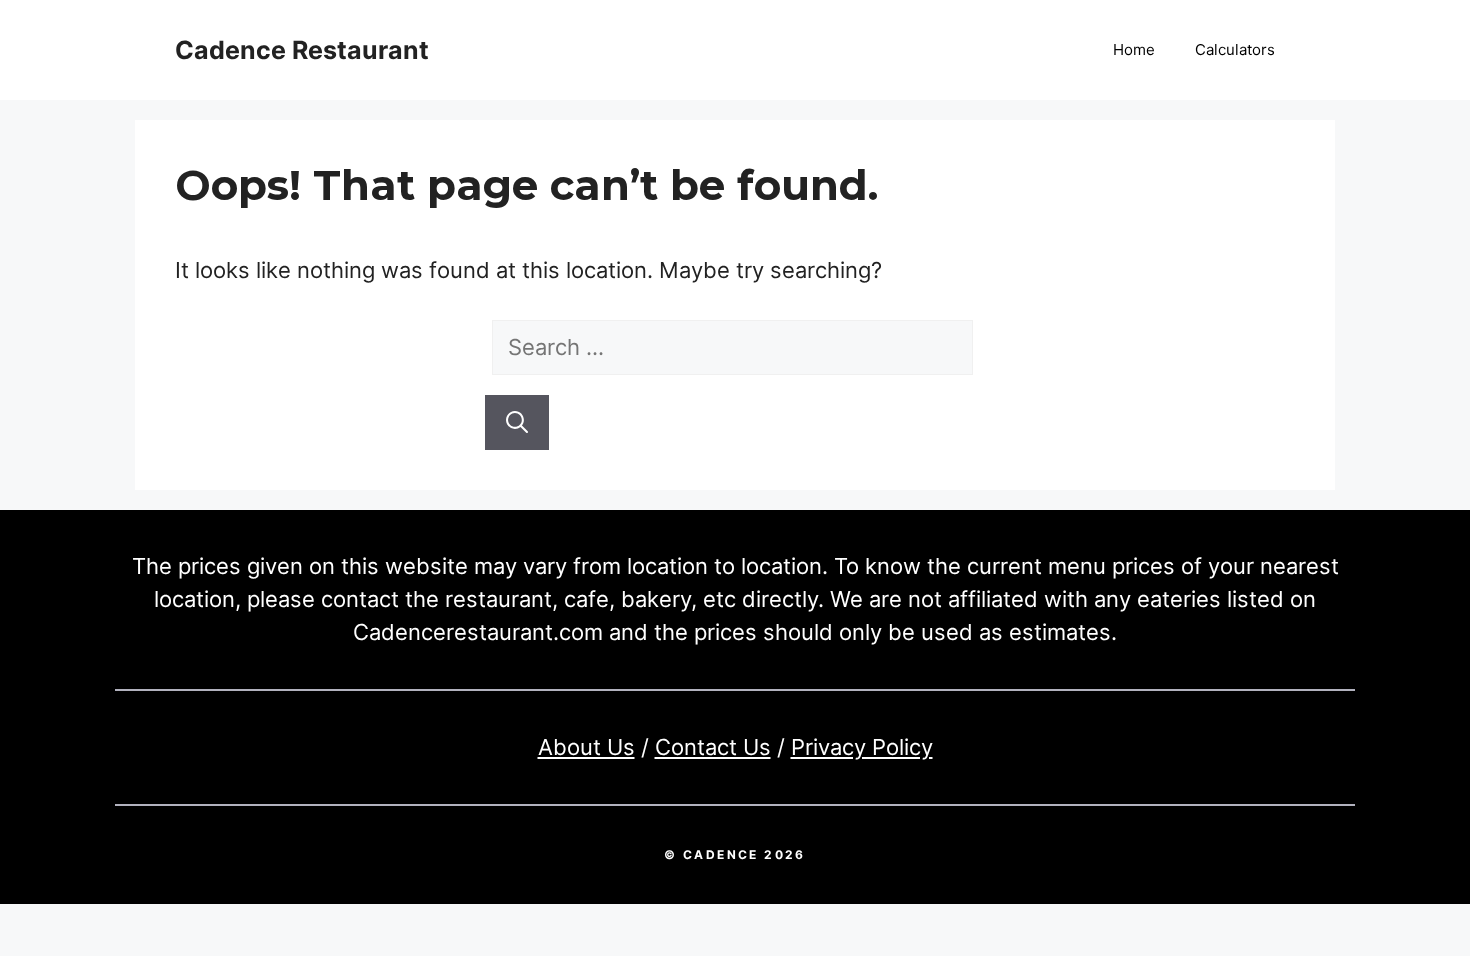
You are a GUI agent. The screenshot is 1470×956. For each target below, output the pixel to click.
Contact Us (713, 747)
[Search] (517, 422)
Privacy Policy (862, 747)
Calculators (1235, 49)
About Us (586, 747)
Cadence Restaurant (302, 50)
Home (1134, 49)
